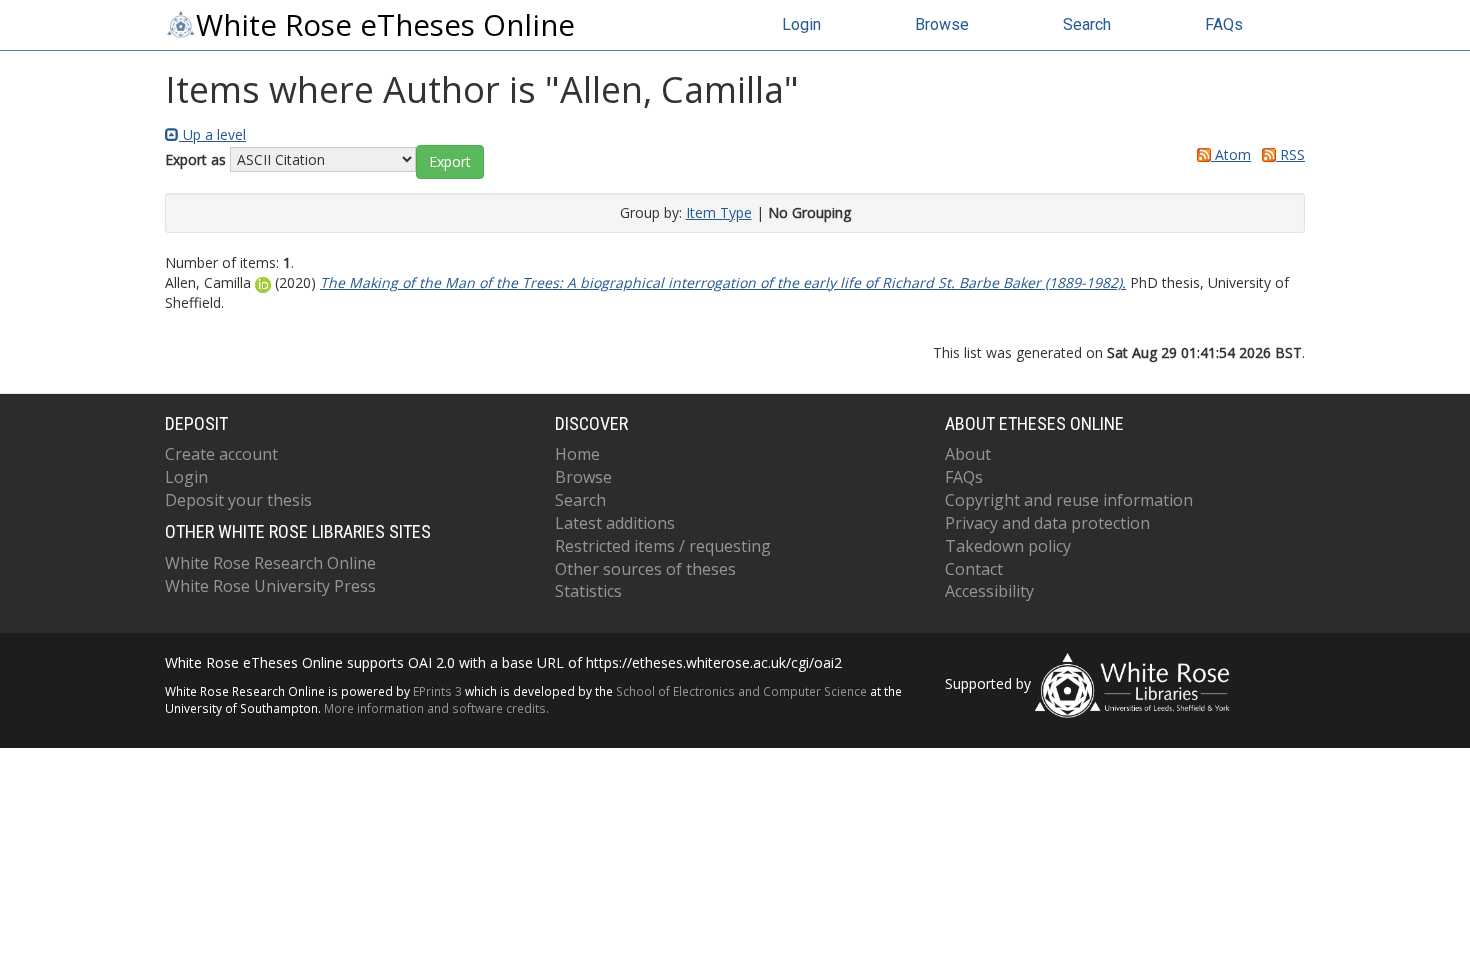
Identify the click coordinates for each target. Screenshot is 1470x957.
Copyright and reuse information (1069, 500)
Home (577, 454)
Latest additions (615, 523)
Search (1087, 24)
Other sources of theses (645, 569)
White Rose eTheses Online (385, 25)
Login (801, 24)
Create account (221, 454)
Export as (195, 159)
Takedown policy (1008, 546)
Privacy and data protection (1047, 523)
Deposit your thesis (238, 500)
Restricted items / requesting (663, 546)
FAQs (1224, 24)
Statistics (588, 591)
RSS (1290, 154)
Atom (1231, 154)
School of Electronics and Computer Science (741, 691)
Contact (974, 569)
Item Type (719, 212)
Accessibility (989, 591)
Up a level (212, 134)
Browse (942, 24)
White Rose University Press (270, 586)
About (968, 454)
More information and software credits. (436, 708)
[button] (450, 162)
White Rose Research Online (270, 563)
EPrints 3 (437, 691)
